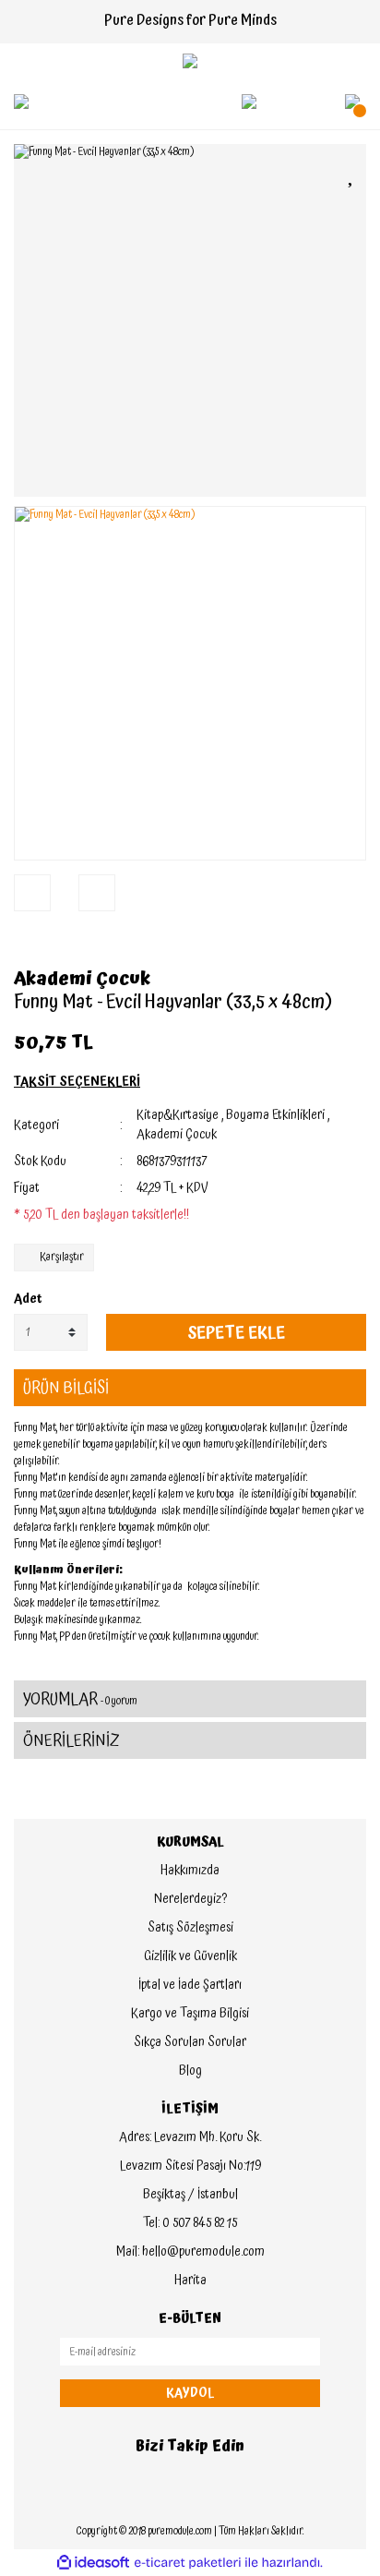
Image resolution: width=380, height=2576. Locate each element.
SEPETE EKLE (236, 1333)
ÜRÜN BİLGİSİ (66, 1388)
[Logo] (190, 61)
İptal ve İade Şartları (190, 1985)
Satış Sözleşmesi (190, 1928)
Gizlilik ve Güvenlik (190, 1956)
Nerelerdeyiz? (190, 1899)
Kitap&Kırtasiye (178, 1115)
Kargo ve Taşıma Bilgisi (190, 2014)
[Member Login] (249, 102)
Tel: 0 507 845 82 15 (190, 2223)
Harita (190, 2281)
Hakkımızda (190, 1871)
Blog (190, 2071)
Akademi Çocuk (82, 979)
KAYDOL (190, 2393)
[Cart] (352, 102)
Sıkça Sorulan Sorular (190, 2042)
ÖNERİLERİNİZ (71, 1741)
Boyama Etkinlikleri (275, 1115)
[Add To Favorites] (352, 174)
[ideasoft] (93, 2563)
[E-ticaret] (188, 2563)
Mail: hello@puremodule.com (190, 2252)
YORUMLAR (80, 1699)
